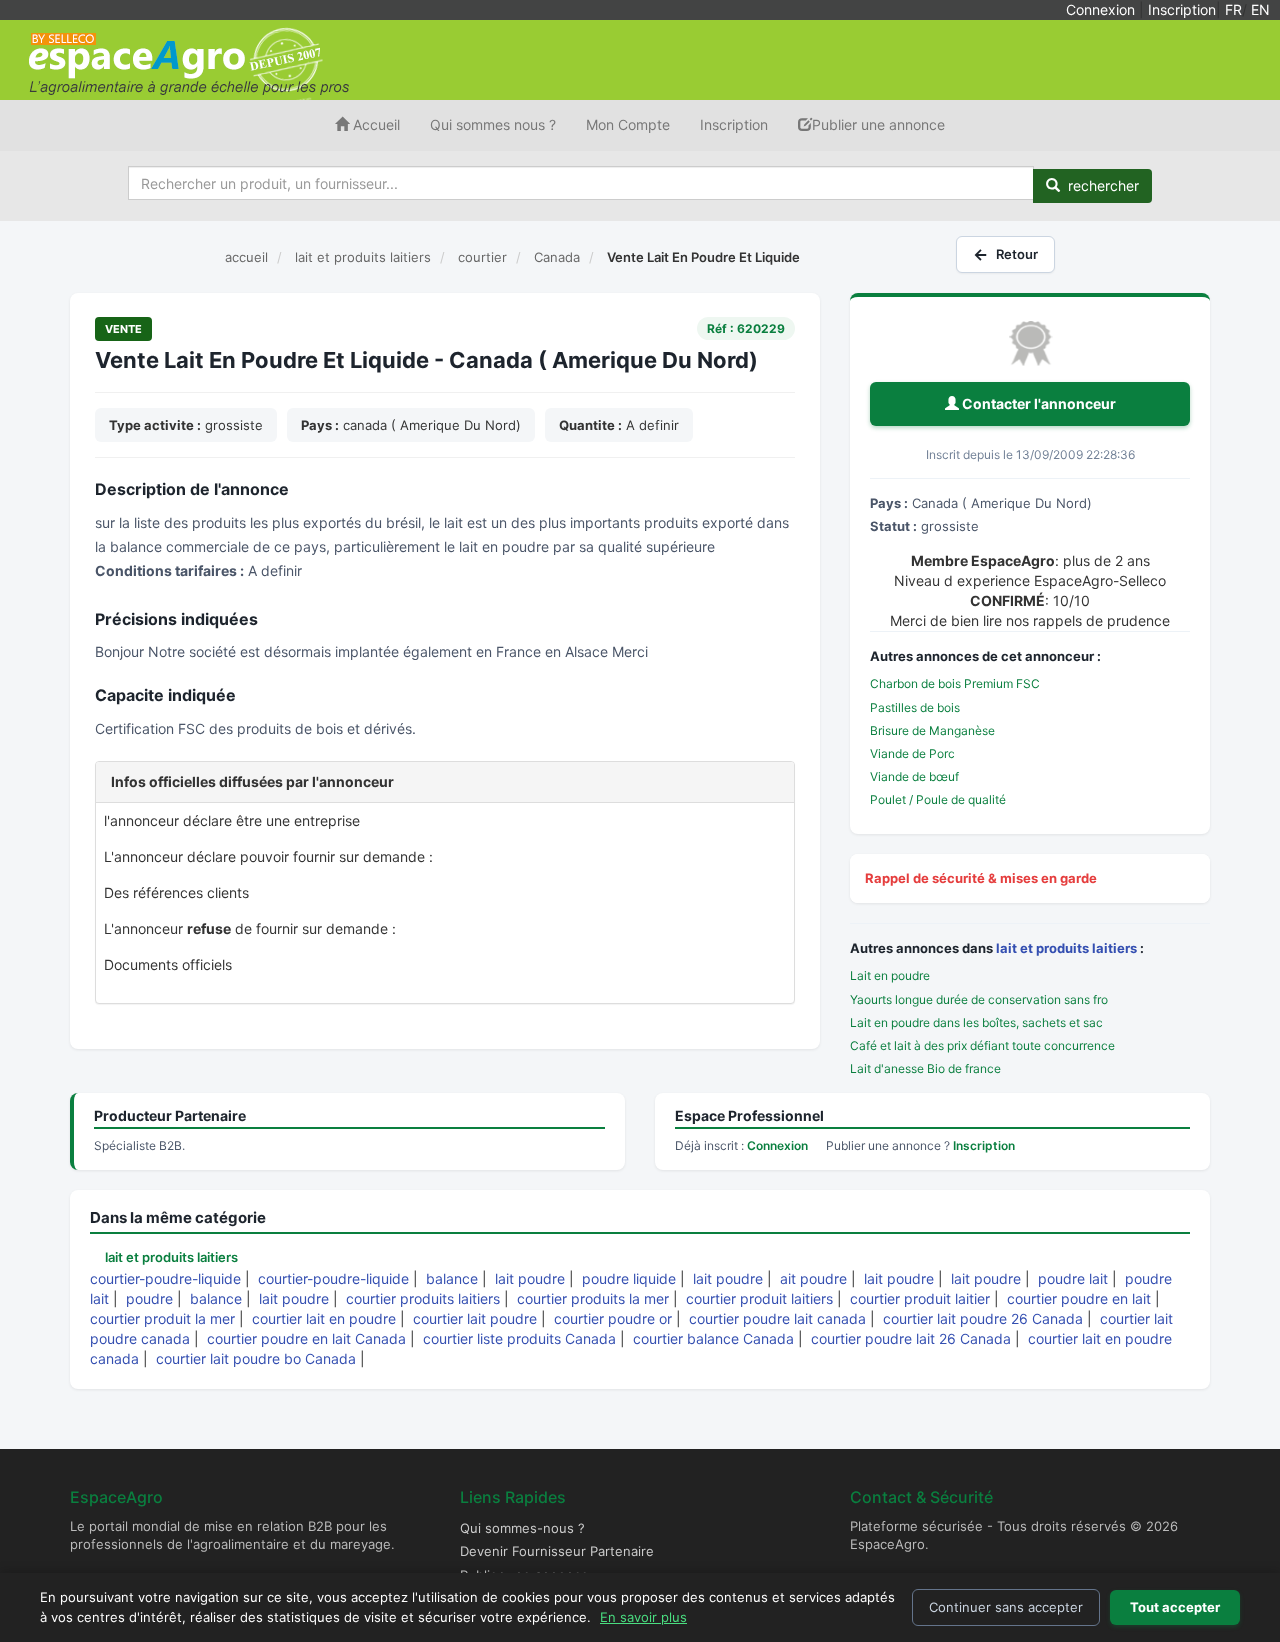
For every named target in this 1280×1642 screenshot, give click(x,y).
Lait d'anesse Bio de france (925, 1068)
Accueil (374, 124)
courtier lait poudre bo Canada (256, 1358)
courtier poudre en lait (1079, 1298)
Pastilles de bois (915, 707)
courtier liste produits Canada (519, 1338)
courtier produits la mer (593, 1298)
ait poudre (813, 1278)
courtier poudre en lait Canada (306, 1338)
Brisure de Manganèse (932, 730)
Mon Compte (628, 124)
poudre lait (1073, 1278)
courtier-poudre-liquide (165, 1278)
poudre (149, 1298)
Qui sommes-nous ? (522, 1528)
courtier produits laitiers (423, 1298)
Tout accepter (1175, 1607)
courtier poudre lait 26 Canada (911, 1338)
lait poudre (530, 1278)
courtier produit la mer (162, 1318)
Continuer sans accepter (1006, 1607)
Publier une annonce (878, 124)
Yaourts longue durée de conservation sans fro (979, 999)
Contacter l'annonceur (1037, 403)
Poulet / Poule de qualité (938, 799)
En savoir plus (643, 1617)
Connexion (1100, 9)
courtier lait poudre (475, 1318)
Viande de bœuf (914, 776)
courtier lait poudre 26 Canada (983, 1318)
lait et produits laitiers (1066, 948)
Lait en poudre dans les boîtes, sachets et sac (976, 1022)
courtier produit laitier (920, 1298)
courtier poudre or (613, 1318)
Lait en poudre (890, 975)
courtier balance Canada (713, 1338)
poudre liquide (629, 1278)
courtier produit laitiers (759, 1298)
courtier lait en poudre (324, 1318)
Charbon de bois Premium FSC (955, 683)
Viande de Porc (912, 753)
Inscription (1182, 9)
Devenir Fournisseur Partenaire (557, 1551)
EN (1260, 9)
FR (1233, 9)
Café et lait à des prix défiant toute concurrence (982, 1045)
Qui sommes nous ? (493, 124)
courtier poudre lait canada (777, 1318)
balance (452, 1278)
